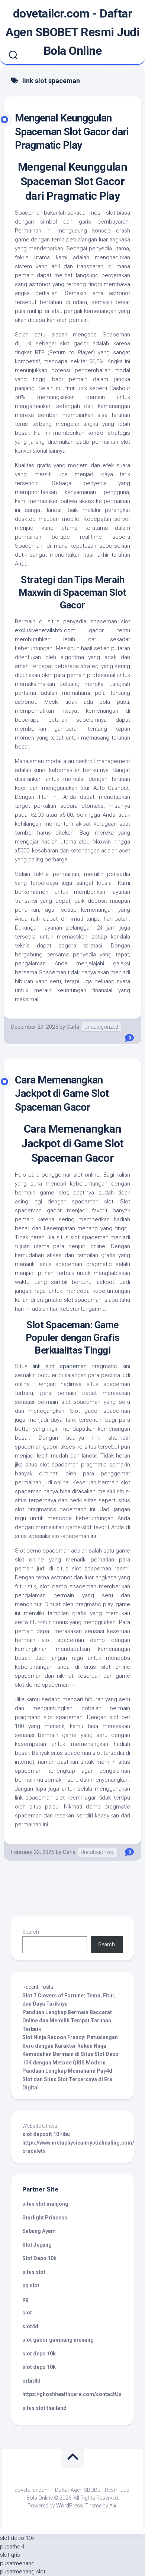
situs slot (34, 2272)
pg (25, 2299)
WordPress (70, 2506)
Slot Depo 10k (39, 2258)
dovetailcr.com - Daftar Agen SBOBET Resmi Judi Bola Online (72, 32)
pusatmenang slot (23, 2572)
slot (27, 2313)
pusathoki (12, 2547)
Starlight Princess (45, 2218)
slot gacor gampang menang (58, 2340)
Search (31, 1932)
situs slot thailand (44, 2408)
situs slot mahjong (45, 2204)
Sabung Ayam (39, 2231)
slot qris (10, 2555)
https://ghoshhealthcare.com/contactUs (72, 2394)
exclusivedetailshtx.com (45, 630)
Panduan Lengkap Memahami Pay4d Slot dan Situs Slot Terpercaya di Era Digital (67, 2079)
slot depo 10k (39, 2354)
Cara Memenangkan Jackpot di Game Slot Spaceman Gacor (62, 1094)
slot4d (30, 2326)
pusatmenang (17, 2563)
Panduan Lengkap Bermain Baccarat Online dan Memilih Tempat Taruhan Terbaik (67, 2021)
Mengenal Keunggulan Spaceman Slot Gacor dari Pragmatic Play (72, 132)
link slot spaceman (60, 1366)
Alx (113, 2506)
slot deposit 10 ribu (46, 2134)
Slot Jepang (37, 2245)
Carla (73, 1027)
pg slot (31, 2285)
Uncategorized (101, 1027)
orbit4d (31, 2381)
